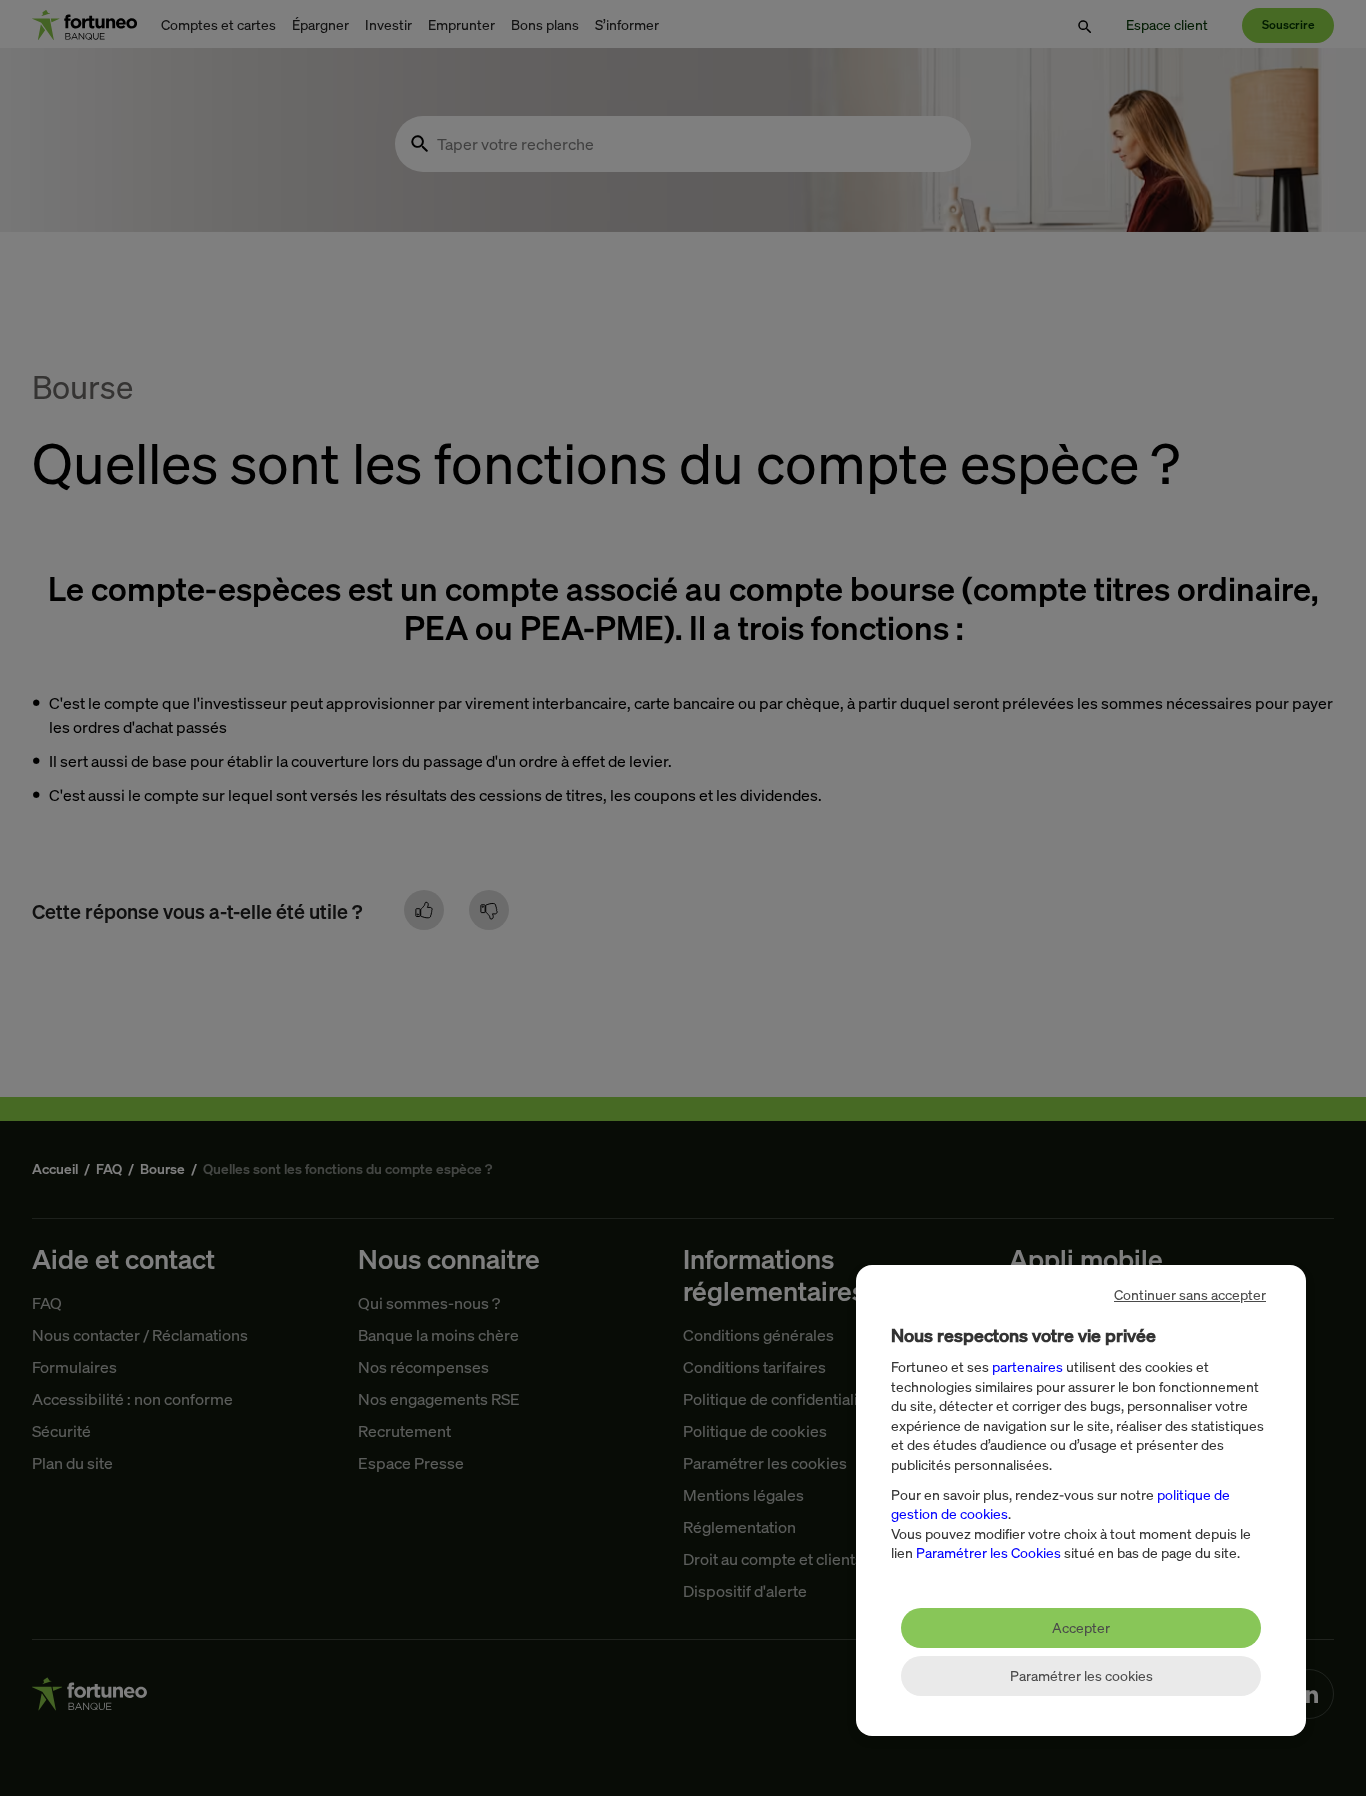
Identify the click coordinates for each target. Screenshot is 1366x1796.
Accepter (1081, 1627)
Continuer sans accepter (1190, 1294)
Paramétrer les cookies (1081, 1675)
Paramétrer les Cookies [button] (988, 1552)
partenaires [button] (1027, 1366)
